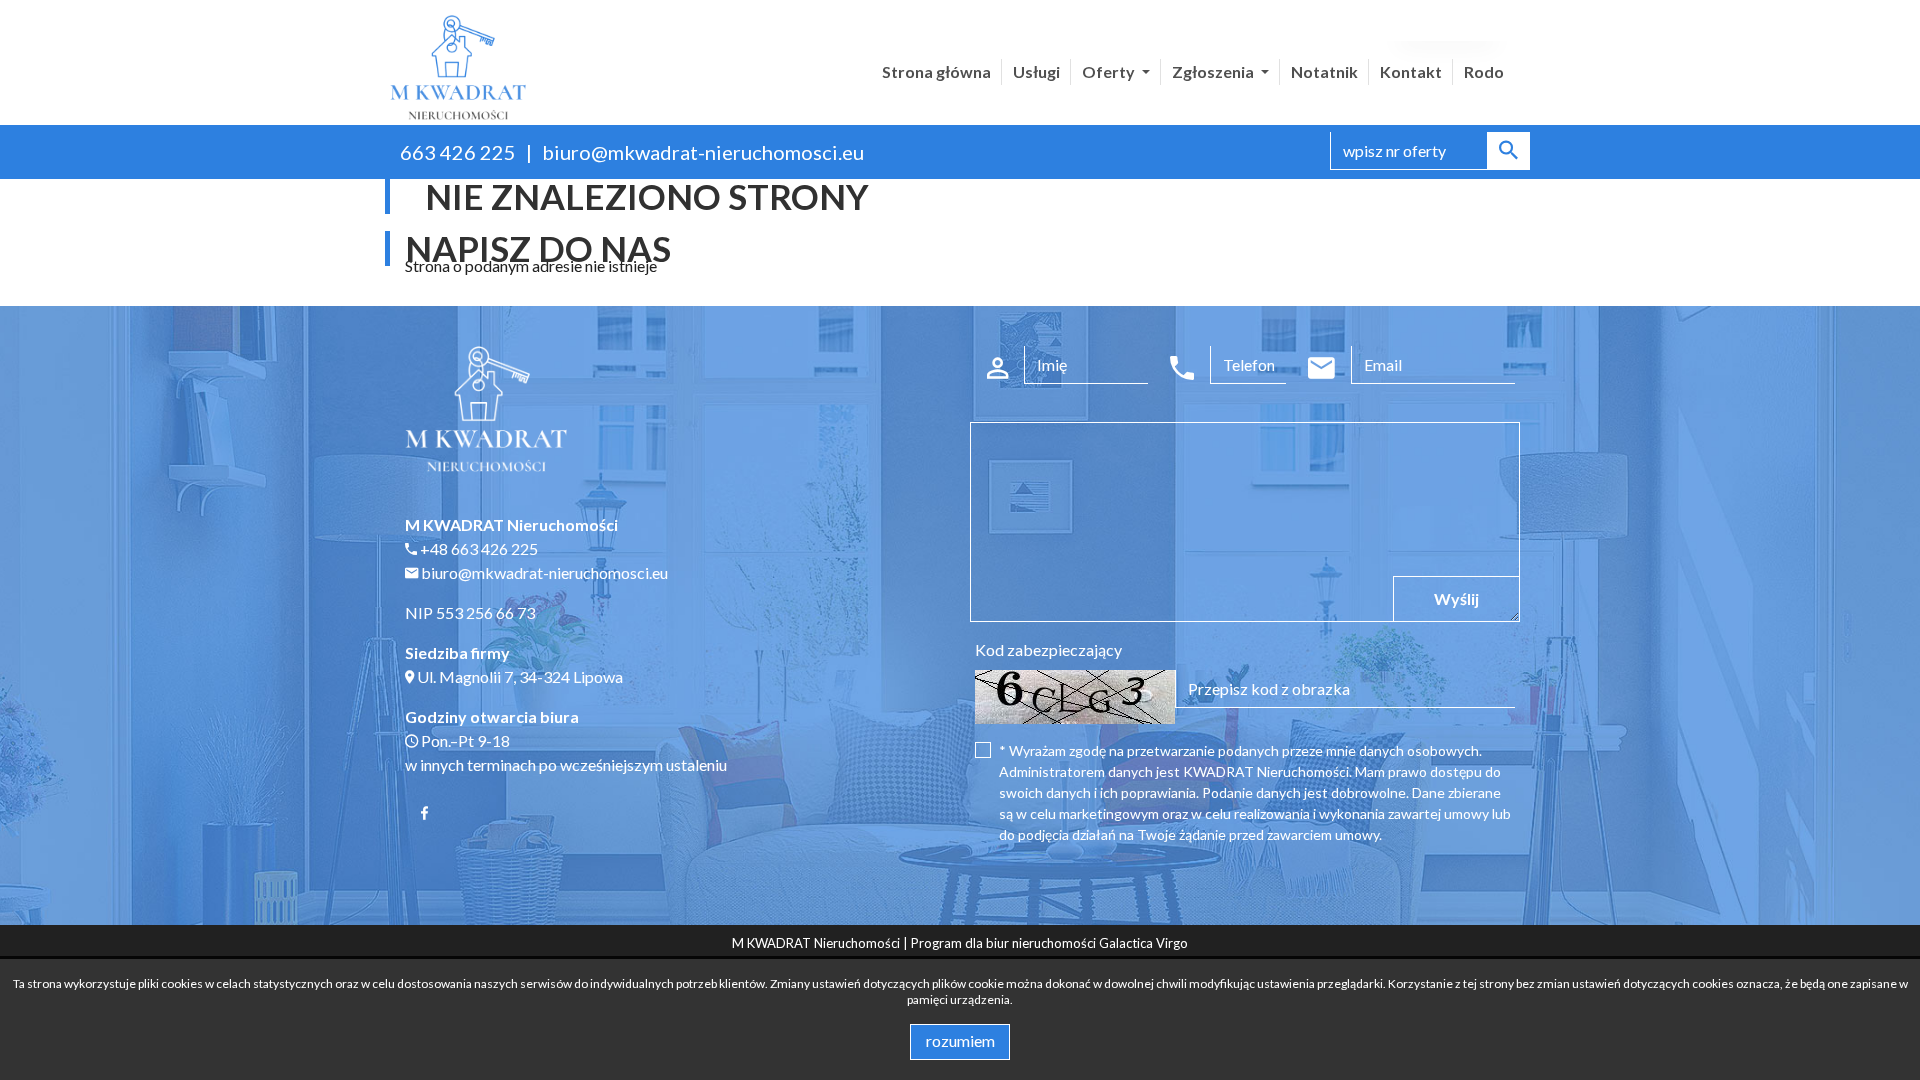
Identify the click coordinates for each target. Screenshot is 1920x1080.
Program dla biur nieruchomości (1005, 943)
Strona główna (936, 71)
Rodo (1484, 71)
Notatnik (1324, 71)
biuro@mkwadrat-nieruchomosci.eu (703, 152)
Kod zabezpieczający (1048, 649)
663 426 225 (458, 152)
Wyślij (1456, 598)
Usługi (1036, 71)
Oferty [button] (1110, 71)
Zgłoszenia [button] (1214, 71)
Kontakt (1411, 71)
